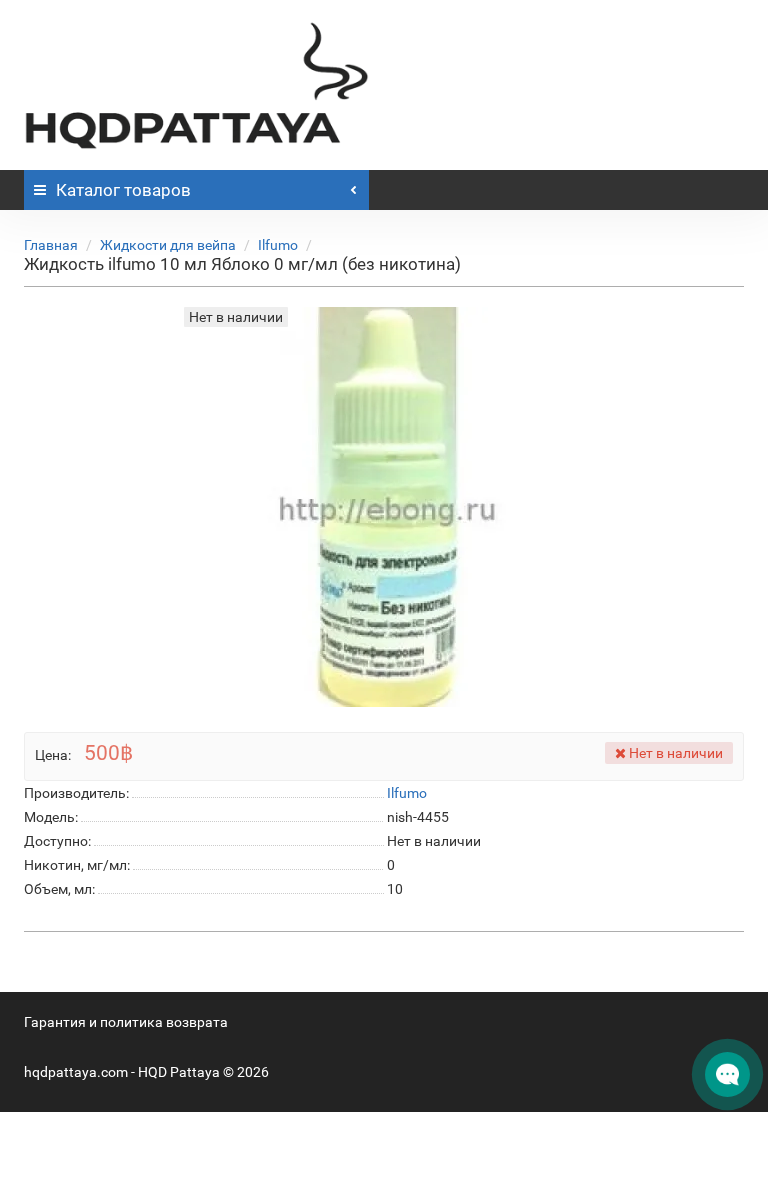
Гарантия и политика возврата (126, 1022)
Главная (51, 245)
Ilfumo (278, 245)
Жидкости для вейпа (168, 245)
